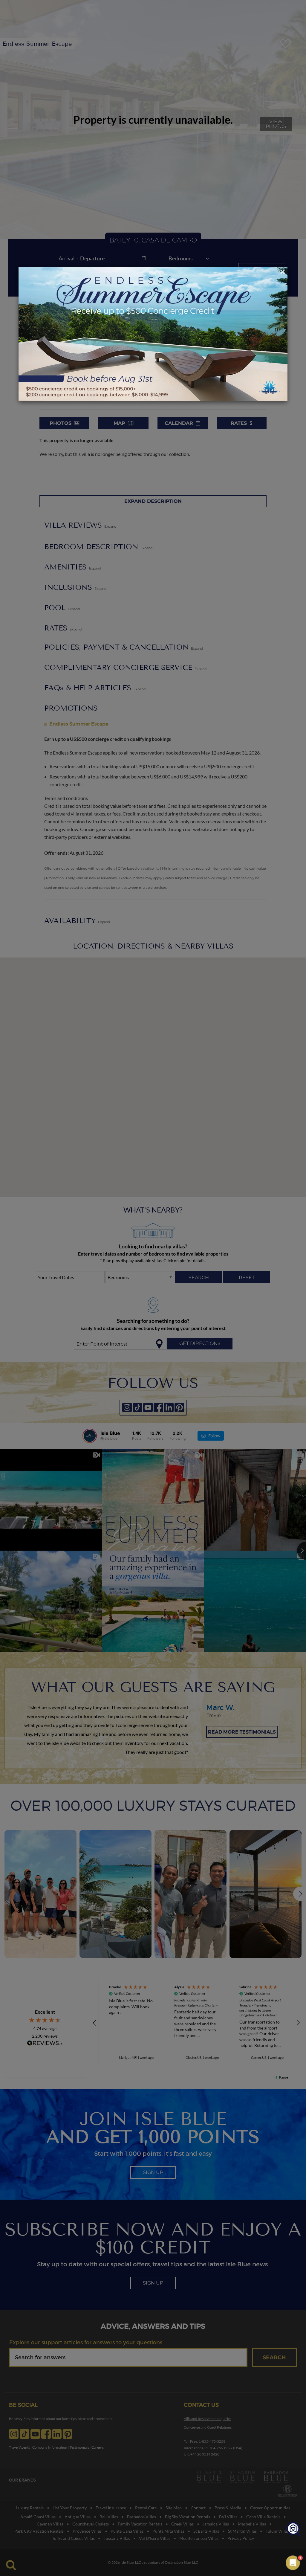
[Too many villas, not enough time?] (293, 2530)
